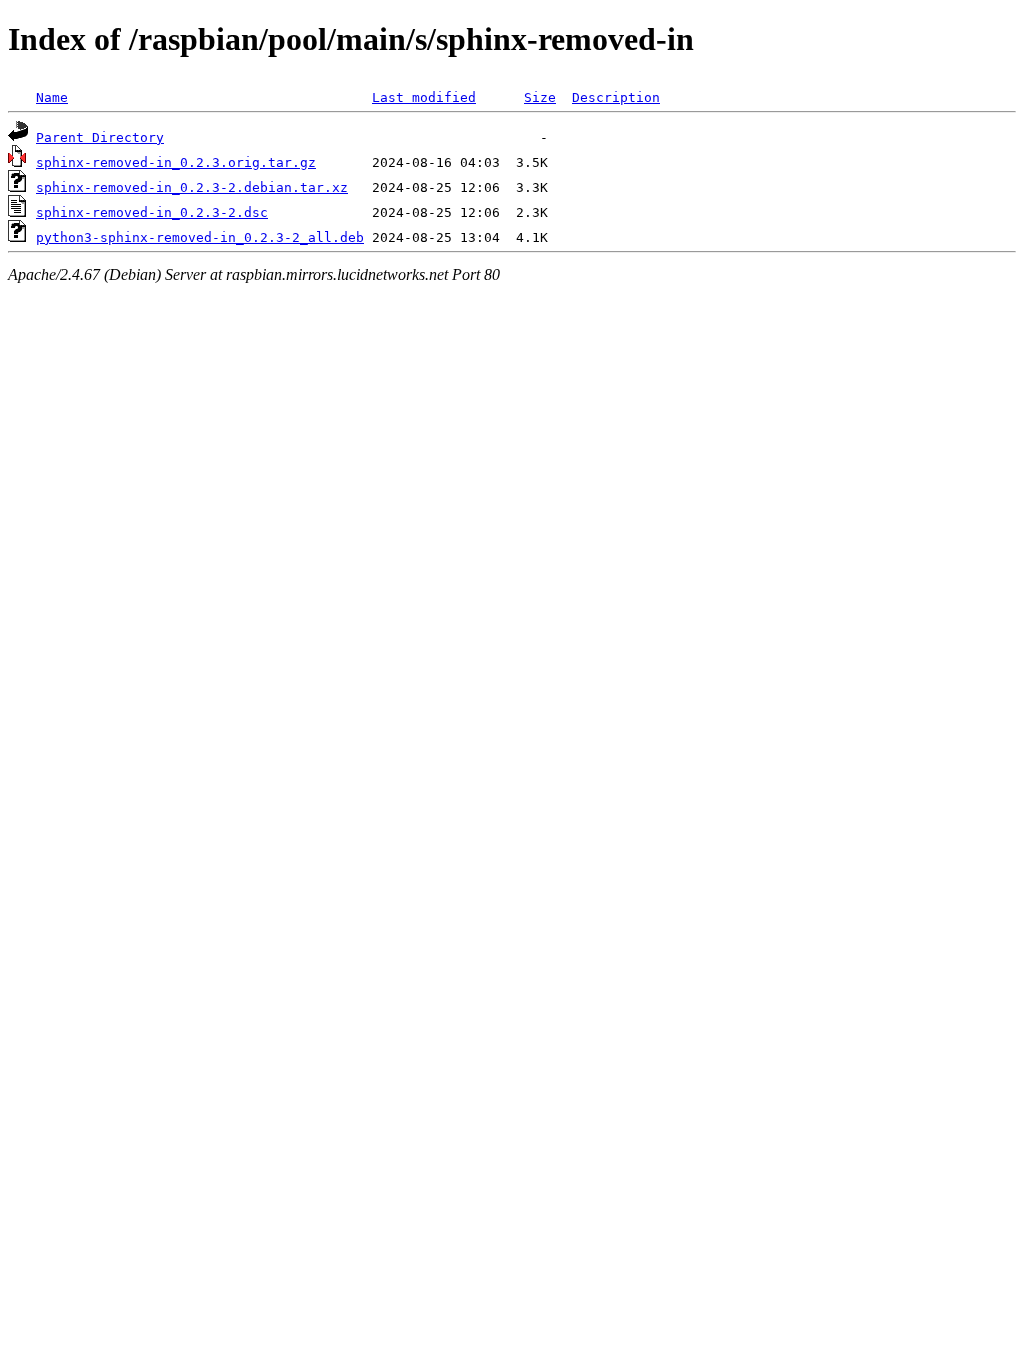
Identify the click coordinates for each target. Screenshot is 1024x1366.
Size (540, 97)
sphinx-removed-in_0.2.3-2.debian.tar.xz (192, 187)
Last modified (424, 97)
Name (52, 97)
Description (616, 97)
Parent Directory (100, 137)
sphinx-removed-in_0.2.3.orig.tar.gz (176, 162)
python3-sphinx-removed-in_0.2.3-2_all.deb (200, 237)
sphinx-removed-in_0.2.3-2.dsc (152, 212)
